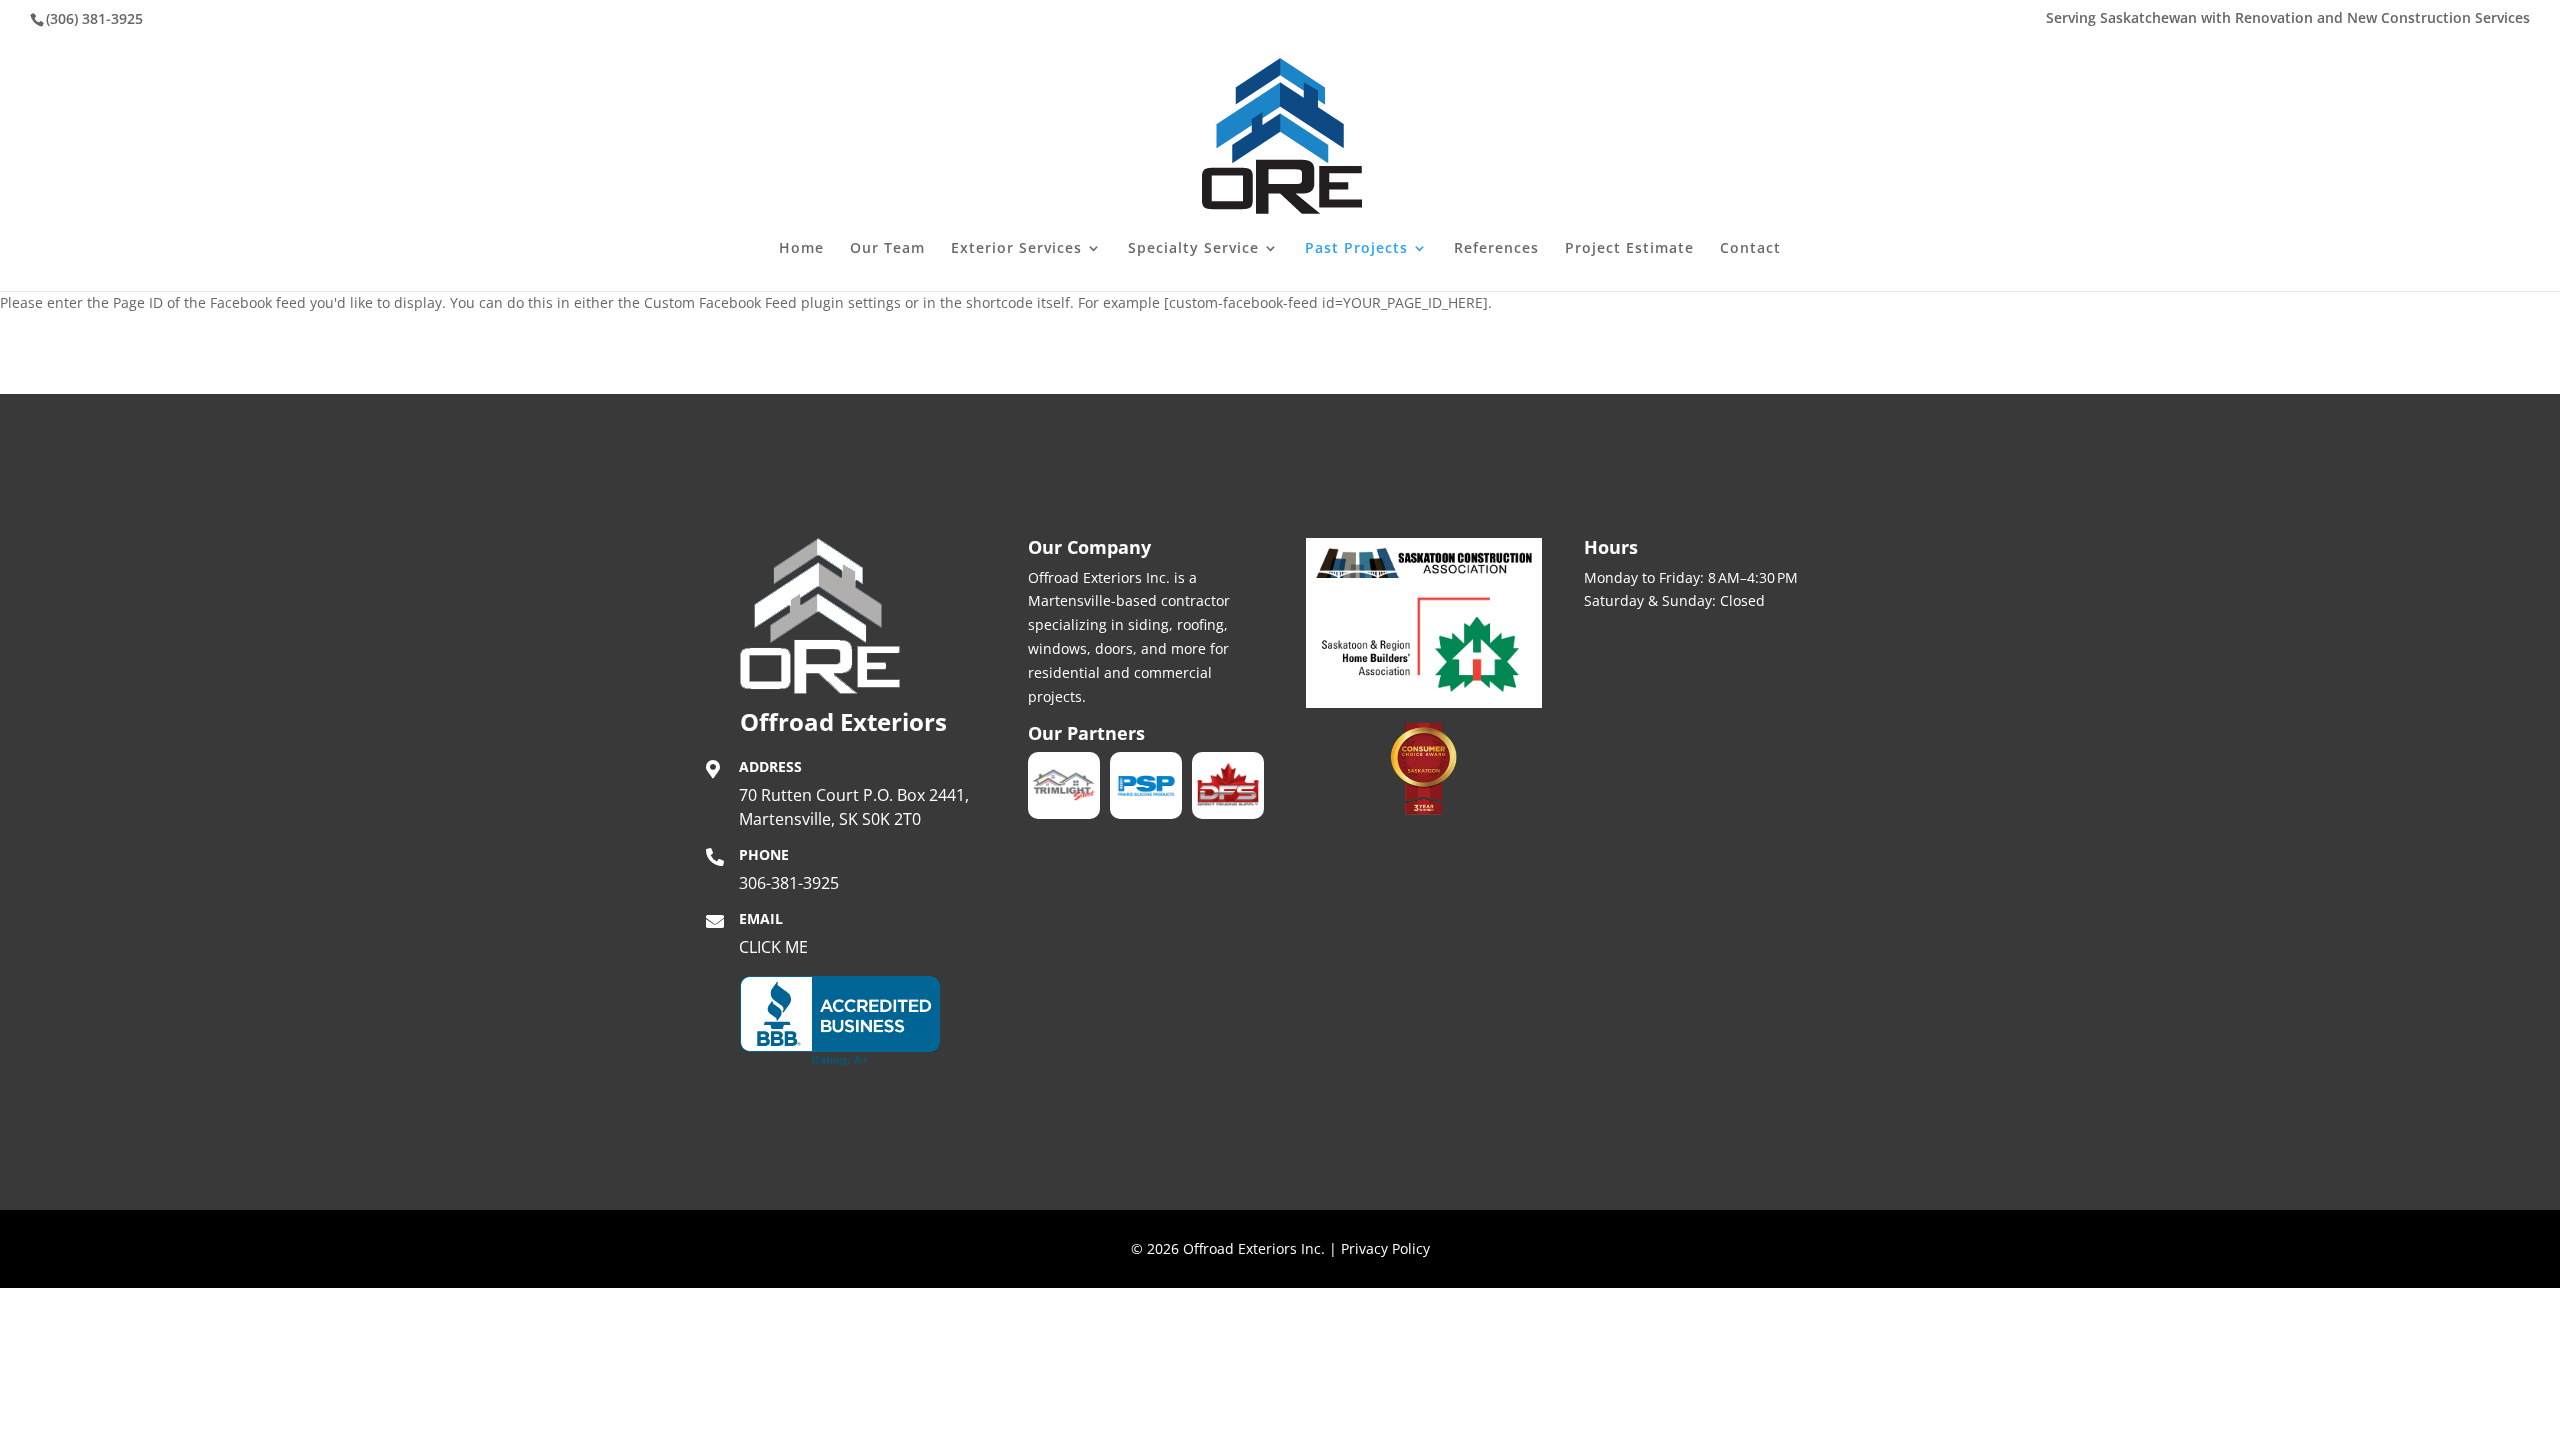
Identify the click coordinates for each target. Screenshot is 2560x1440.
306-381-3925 (789, 883)
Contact (1750, 249)
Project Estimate (1629, 249)
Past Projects (1356, 249)
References (1496, 249)
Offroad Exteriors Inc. (1254, 1248)
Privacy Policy (1385, 1248)
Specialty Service (1193, 249)
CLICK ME (773, 947)
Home (801, 249)
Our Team (887, 249)
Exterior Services (1016, 249)
